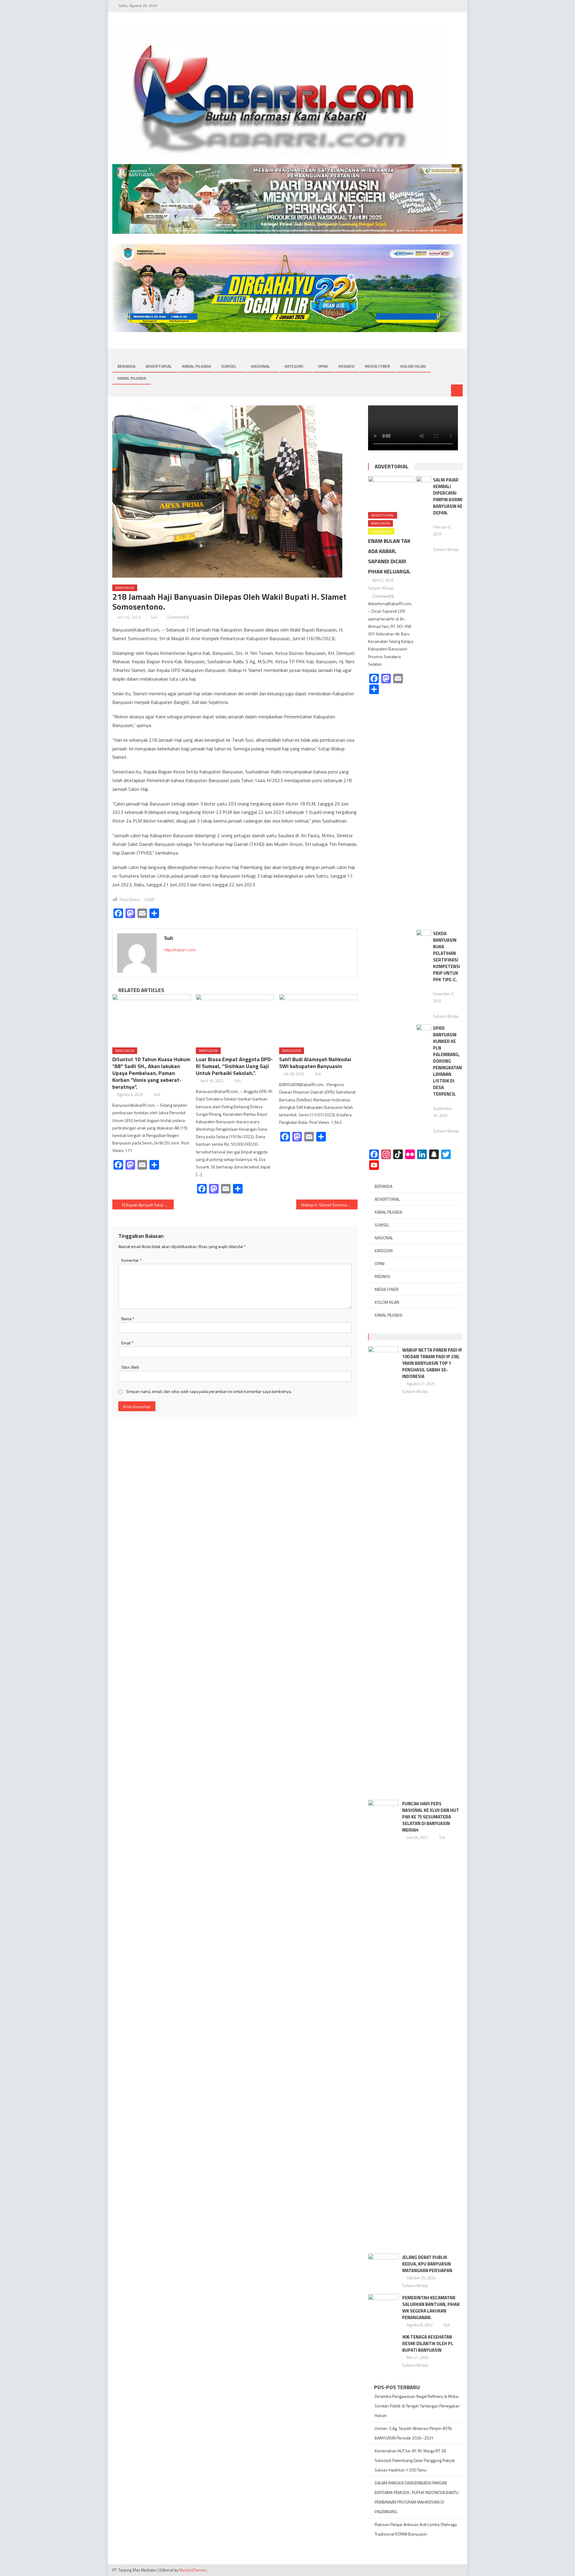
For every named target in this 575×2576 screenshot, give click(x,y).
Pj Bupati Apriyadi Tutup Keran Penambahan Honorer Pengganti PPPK (148, 1205)
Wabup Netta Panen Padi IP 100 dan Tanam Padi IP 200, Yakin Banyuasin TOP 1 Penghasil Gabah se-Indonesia (432, 1363)
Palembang (381, 531)
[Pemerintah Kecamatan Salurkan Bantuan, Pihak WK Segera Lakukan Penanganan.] (383, 2305)
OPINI (323, 366)
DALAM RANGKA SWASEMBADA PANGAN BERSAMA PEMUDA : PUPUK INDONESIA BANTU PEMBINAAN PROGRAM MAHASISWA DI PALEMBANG (417, 2497)
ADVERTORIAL (159, 366)
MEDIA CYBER (377, 366)
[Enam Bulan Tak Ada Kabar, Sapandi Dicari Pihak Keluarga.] (391, 492)
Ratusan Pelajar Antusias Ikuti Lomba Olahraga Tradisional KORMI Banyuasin (416, 2529)
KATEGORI (294, 366)
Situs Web (130, 1367)
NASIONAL (261, 366)
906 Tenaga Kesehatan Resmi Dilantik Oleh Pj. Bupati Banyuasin (428, 2343)
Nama (128, 1319)
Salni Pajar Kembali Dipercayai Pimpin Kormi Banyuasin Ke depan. (448, 496)
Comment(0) (178, 617)
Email (127, 1343)
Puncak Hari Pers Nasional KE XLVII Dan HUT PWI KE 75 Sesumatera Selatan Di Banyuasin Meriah (431, 1817)
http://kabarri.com (180, 950)
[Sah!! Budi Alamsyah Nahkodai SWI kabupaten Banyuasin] (318, 1019)
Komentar (131, 1260)
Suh (154, 617)
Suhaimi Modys (381, 588)
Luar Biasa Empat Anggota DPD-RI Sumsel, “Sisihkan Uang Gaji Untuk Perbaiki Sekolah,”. (234, 1066)
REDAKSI (346, 366)
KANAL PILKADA (196, 366)
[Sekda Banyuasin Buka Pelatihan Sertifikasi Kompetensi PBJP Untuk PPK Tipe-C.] (424, 935)
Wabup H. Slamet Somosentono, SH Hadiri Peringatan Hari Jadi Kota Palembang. (329, 1205)
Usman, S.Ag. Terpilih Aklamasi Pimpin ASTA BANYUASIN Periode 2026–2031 (413, 2433)
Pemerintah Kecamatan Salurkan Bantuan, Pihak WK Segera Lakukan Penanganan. (431, 2308)
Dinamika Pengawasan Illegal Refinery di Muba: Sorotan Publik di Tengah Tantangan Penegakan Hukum (417, 2406)
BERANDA (126, 366)
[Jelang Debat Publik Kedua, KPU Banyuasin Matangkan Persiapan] (383, 2264)
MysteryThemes (193, 2570)
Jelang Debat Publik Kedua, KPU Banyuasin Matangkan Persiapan (427, 2264)
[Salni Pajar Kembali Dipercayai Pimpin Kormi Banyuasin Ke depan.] (424, 701)
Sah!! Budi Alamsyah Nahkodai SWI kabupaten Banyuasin (315, 1063)
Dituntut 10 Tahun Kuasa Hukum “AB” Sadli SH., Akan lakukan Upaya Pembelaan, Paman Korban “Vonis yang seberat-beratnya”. (151, 1073)
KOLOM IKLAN (413, 366)
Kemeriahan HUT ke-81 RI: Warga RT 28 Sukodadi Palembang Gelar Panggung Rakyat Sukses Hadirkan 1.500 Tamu (415, 2460)
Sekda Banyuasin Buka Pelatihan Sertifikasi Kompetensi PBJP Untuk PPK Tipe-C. (447, 957)
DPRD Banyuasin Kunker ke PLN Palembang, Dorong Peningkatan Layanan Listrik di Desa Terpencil (447, 1061)
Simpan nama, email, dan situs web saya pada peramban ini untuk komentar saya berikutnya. (209, 1391)
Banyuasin (125, 588)
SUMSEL (229, 366)
